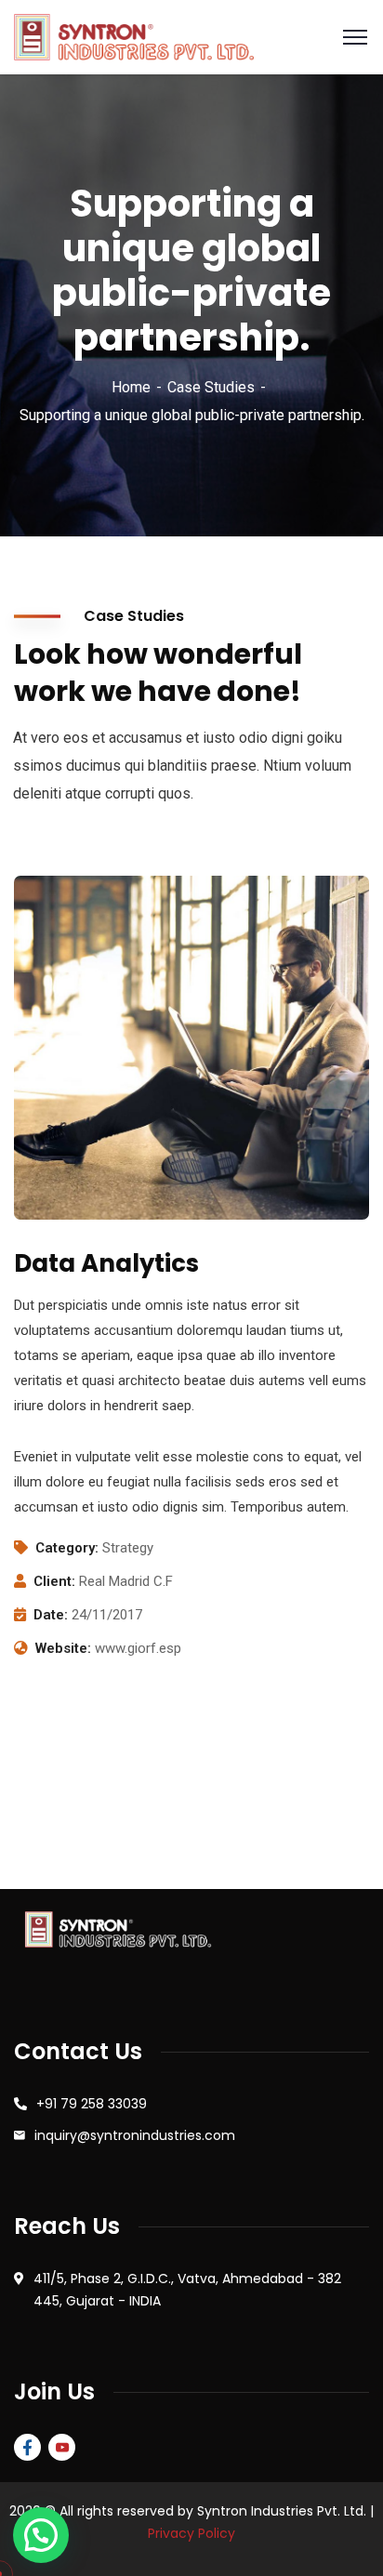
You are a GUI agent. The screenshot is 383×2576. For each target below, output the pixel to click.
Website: (63, 1648)
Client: (54, 1581)
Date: (51, 1615)
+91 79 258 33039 (92, 2104)
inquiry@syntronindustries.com (135, 2135)
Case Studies (211, 387)
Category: (67, 1548)
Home (131, 387)
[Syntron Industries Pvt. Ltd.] (134, 36)
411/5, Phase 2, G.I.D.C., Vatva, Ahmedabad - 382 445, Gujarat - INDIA (187, 2290)
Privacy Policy (191, 2533)
